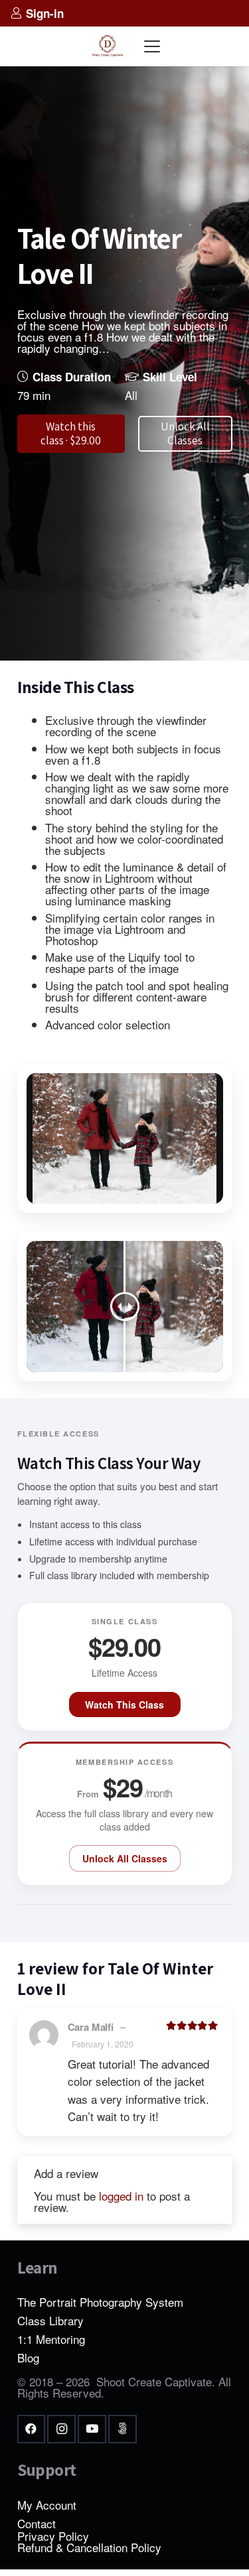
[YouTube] (92, 2429)
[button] (152, 46)
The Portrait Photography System (100, 2302)
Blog (28, 2357)
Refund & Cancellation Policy (89, 2547)
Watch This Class (124, 1705)
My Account (47, 2505)
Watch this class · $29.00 (71, 433)
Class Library (50, 2320)
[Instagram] (61, 2429)
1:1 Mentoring (51, 2339)
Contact (37, 2523)
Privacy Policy (53, 2536)
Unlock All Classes (125, 1858)
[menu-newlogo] (108, 46)
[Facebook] (32, 2429)
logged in (121, 2196)
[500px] (123, 2429)
